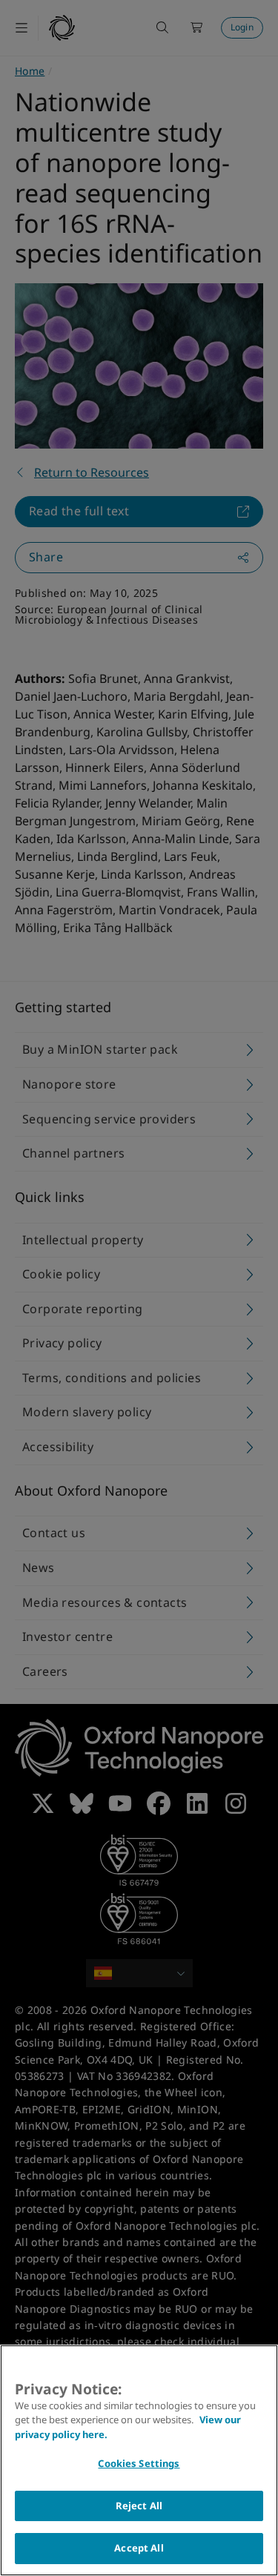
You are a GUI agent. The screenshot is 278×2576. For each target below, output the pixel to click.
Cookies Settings (139, 2463)
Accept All (139, 2548)
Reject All (139, 2506)
